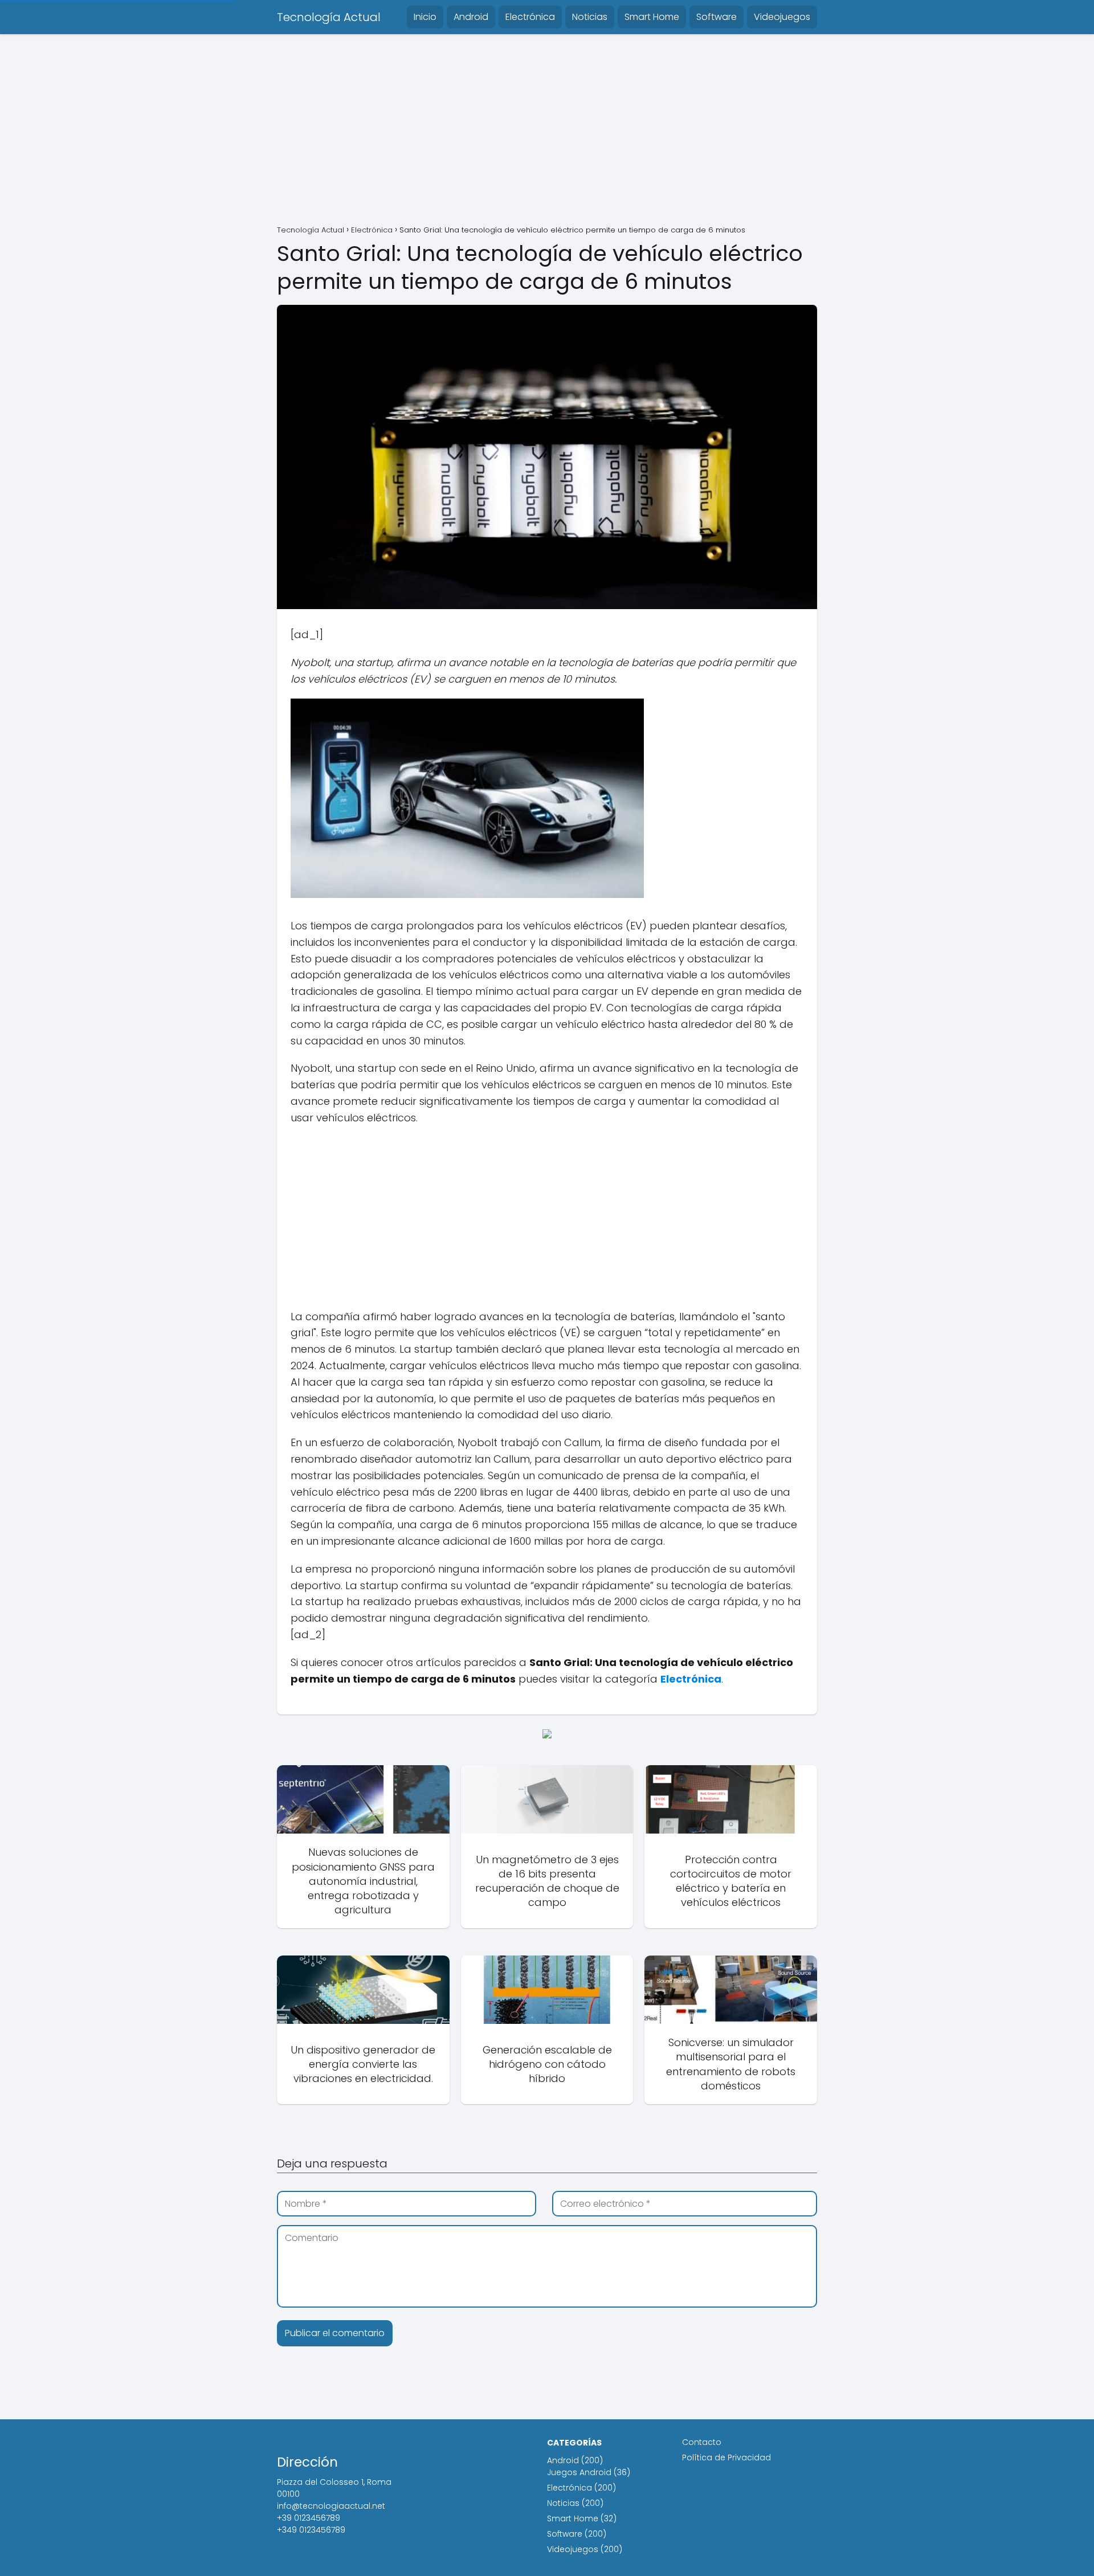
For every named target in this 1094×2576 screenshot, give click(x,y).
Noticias (590, 17)
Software (717, 17)
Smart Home (652, 17)
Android (471, 17)
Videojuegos (782, 17)
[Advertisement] (547, 131)
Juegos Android (579, 2472)
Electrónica (530, 17)
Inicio (425, 17)
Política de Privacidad (726, 2457)
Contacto (702, 2442)
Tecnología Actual (329, 17)
